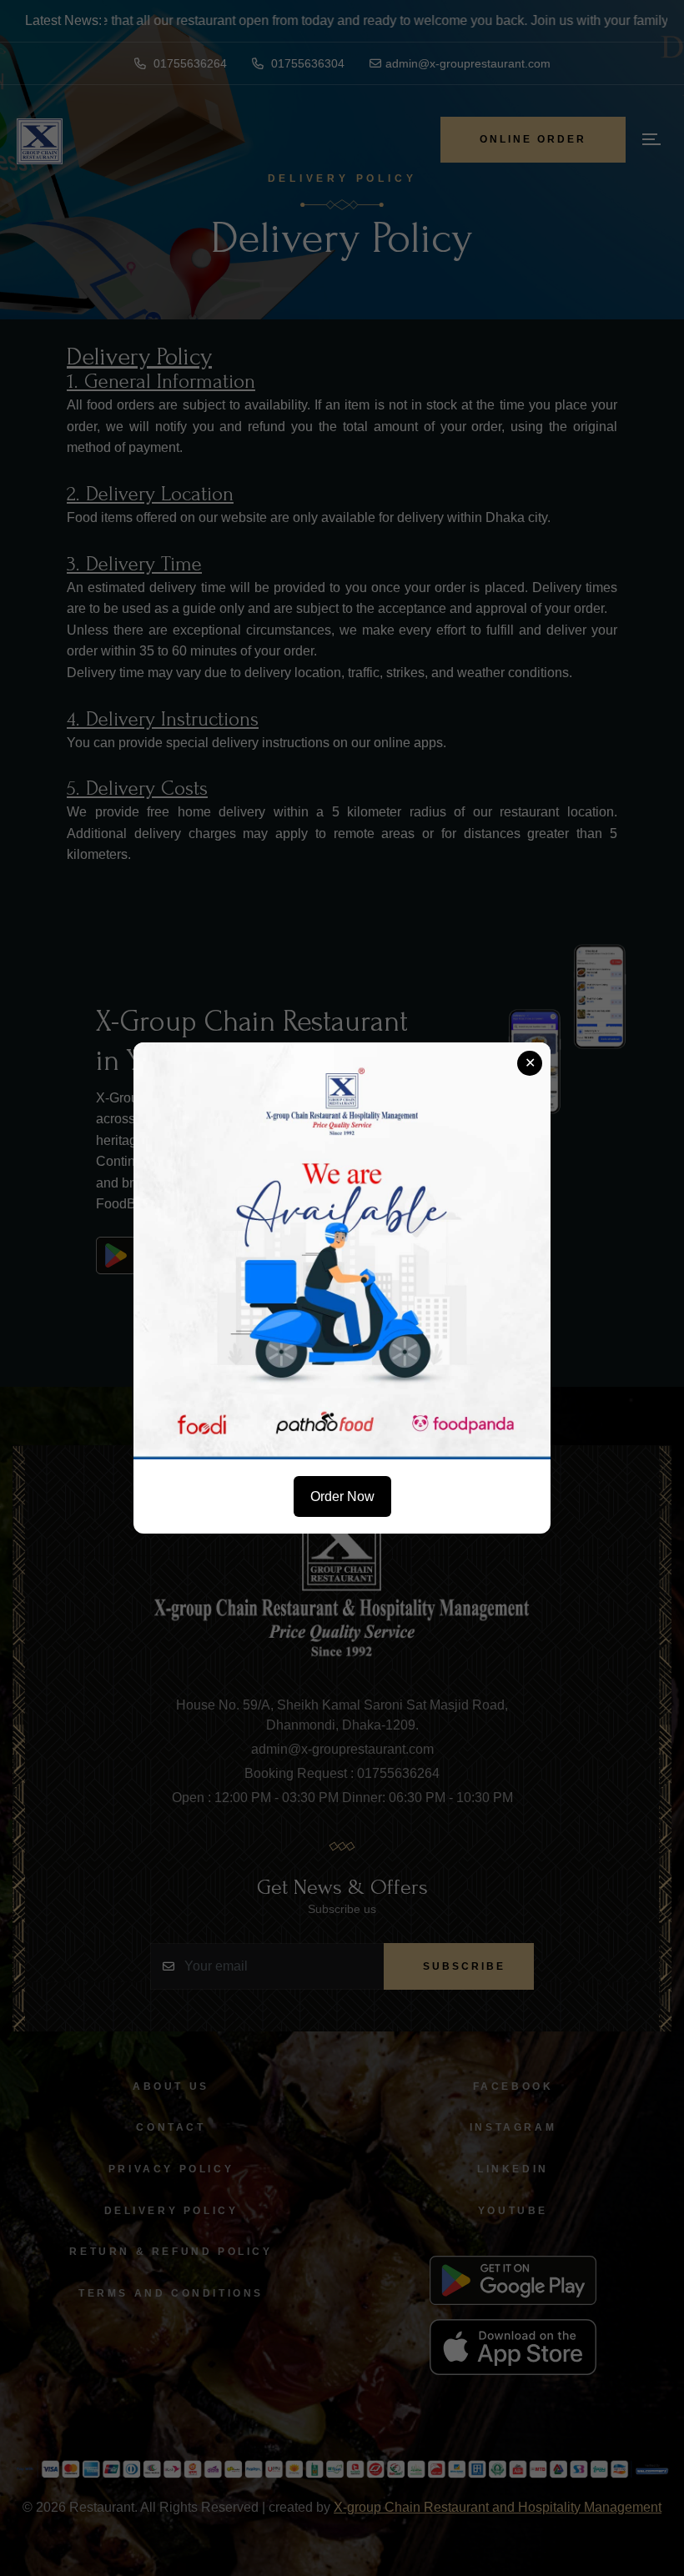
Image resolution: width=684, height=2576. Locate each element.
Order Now (342, 1496)
